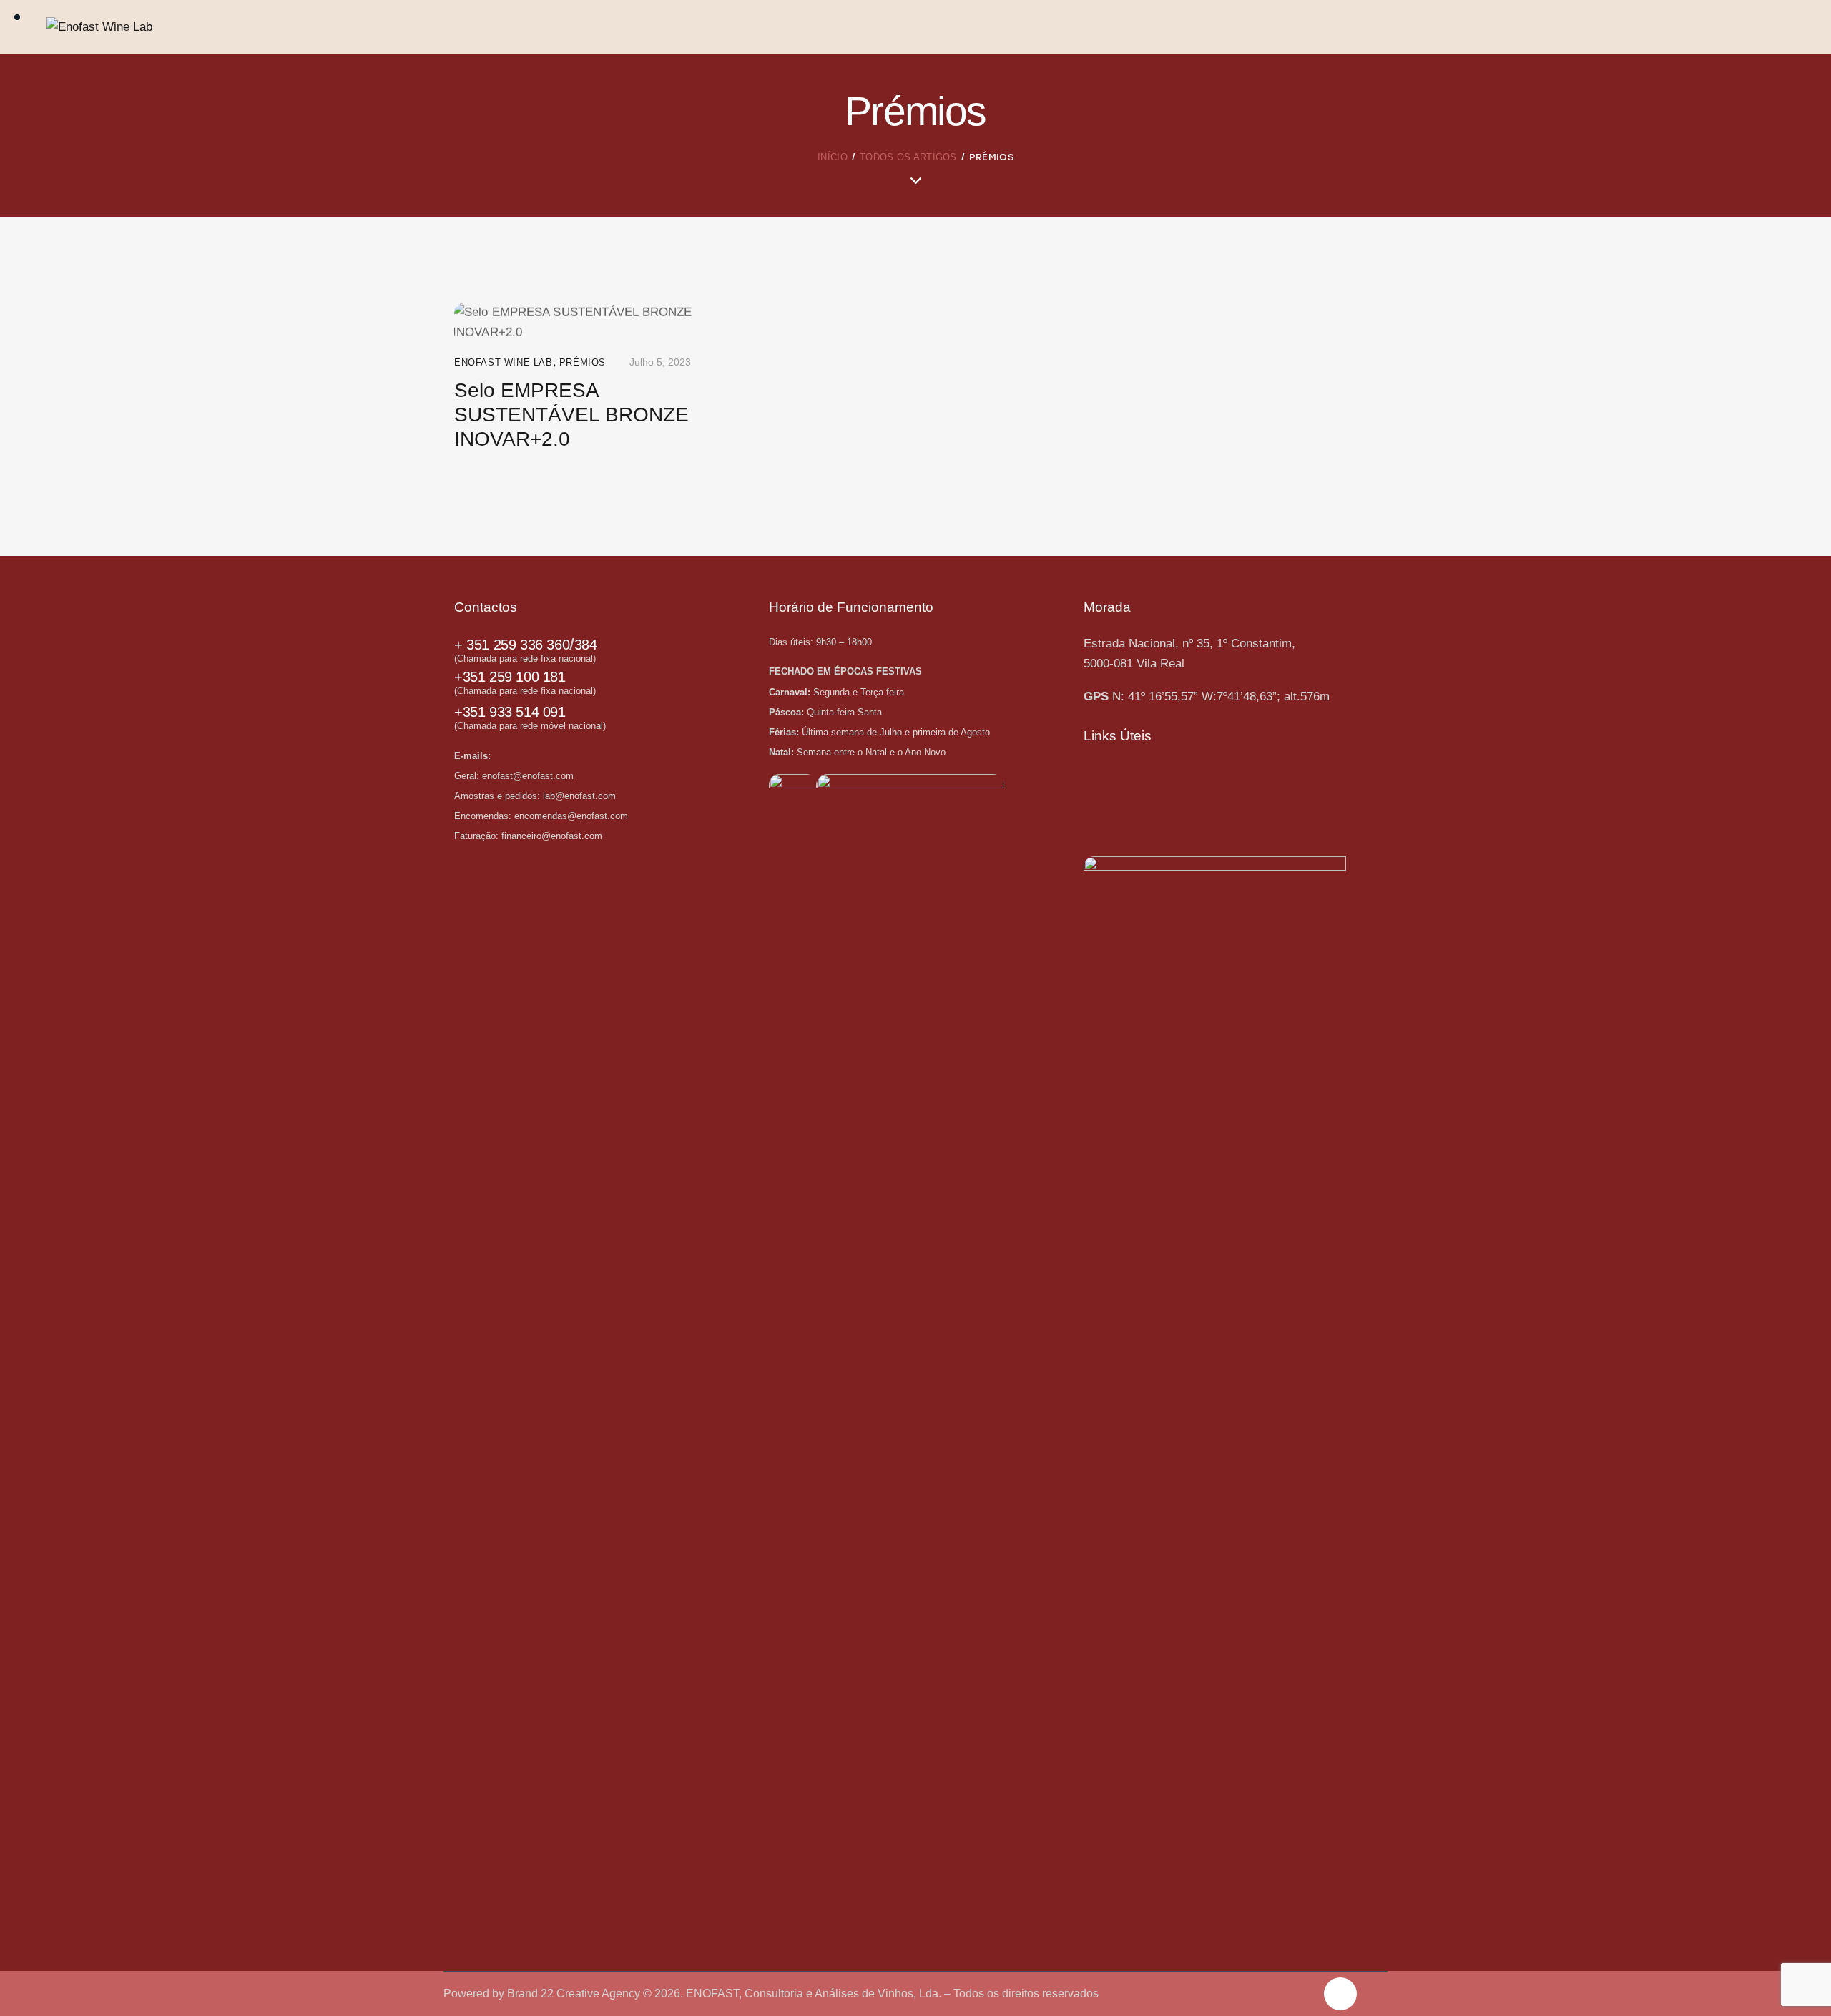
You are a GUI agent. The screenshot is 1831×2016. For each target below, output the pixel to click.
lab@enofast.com (579, 796)
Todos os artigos (908, 157)
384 (586, 645)
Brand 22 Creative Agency (575, 1993)
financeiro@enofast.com (552, 836)
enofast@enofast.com (529, 776)
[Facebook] (1340, 1994)
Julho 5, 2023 (660, 362)
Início (833, 157)
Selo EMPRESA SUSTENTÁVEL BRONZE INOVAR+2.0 (571, 415)
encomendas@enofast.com (571, 816)
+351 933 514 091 (510, 712)
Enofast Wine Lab (504, 362)
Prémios (583, 362)
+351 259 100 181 (510, 677)
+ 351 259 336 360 (512, 645)
